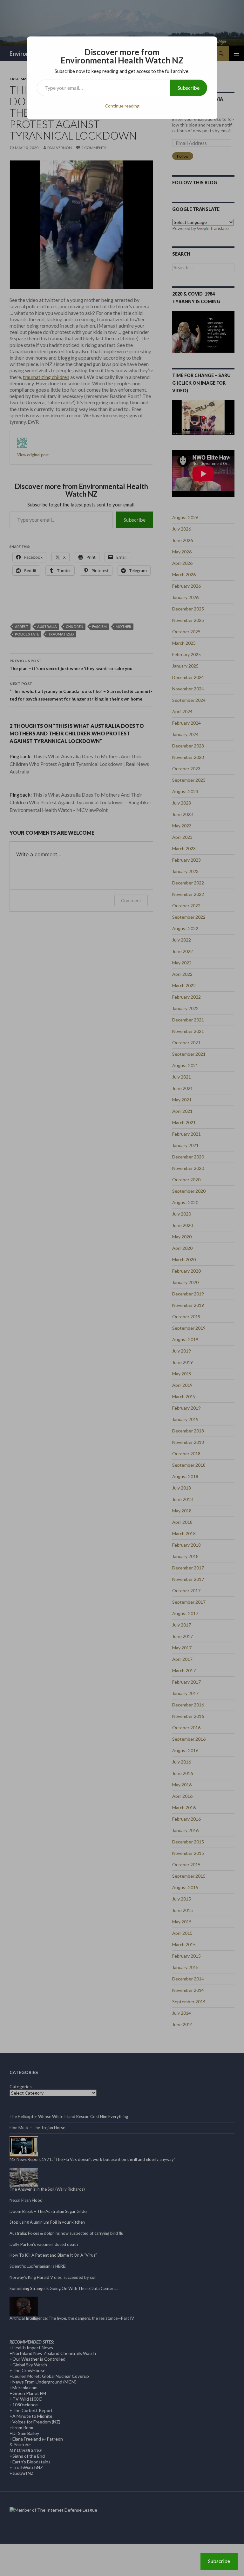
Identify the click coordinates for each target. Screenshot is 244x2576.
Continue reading (122, 106)
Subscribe (189, 88)
